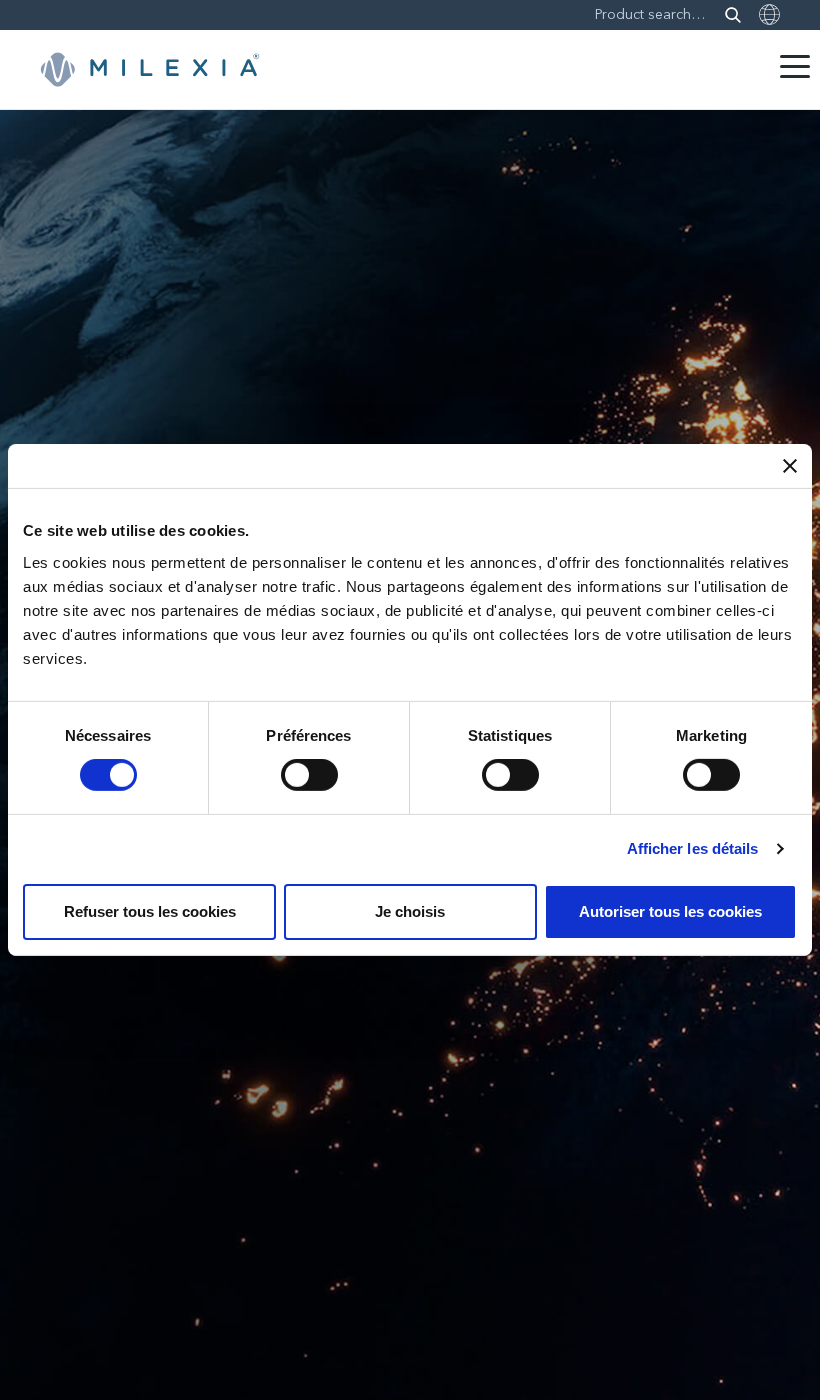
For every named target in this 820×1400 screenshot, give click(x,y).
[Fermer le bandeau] (790, 466)
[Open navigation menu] (795, 66)
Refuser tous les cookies (150, 911)
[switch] (309, 775)
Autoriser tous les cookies (670, 911)
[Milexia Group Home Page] (150, 70)
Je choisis (410, 911)
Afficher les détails (693, 848)
